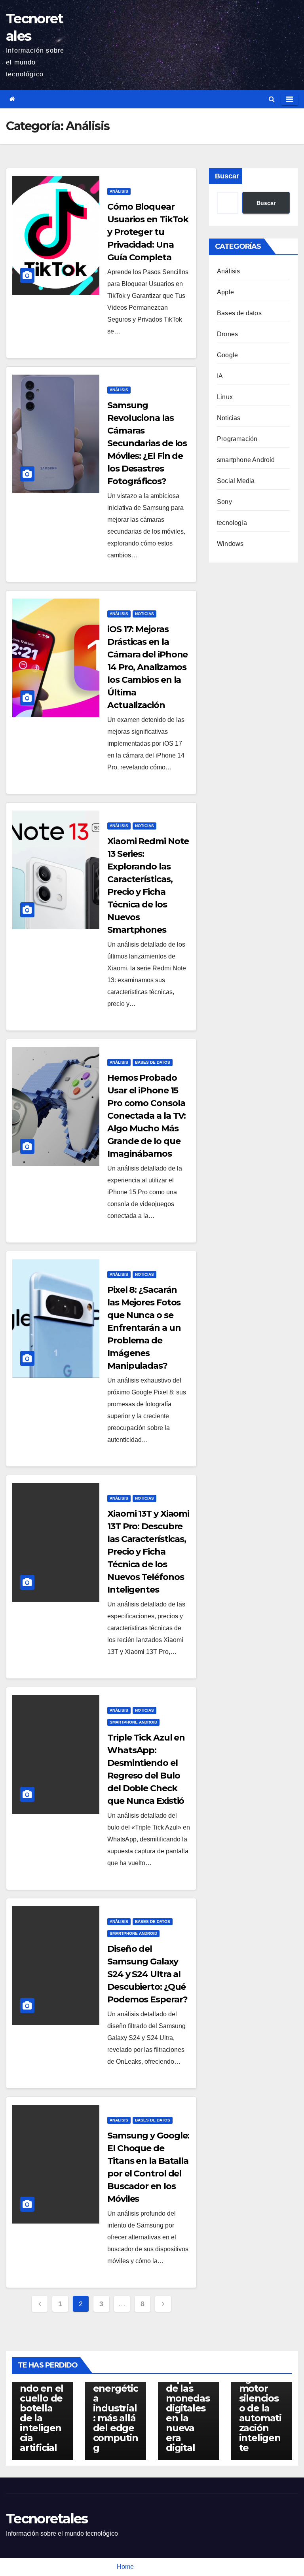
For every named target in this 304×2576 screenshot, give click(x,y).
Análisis (119, 191)
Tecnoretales (47, 2519)
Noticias (144, 614)
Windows (230, 544)
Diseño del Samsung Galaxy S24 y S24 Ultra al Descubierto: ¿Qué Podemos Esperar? (147, 1974)
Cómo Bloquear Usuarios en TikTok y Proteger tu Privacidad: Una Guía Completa (148, 232)
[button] (272, 99)
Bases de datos (153, 1062)
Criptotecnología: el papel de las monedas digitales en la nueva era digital (188, 2403)
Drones (227, 334)
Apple (225, 292)
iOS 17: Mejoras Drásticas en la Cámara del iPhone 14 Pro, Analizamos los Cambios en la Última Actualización (147, 667)
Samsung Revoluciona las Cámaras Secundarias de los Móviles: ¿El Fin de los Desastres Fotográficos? (147, 443)
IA (220, 376)
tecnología (232, 523)
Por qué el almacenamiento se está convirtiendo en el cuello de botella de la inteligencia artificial (42, 2388)
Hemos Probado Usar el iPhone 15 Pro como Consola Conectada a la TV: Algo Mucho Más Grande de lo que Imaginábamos (146, 1116)
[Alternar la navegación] (290, 99)
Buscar (227, 176)
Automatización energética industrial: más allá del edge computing (116, 2408)
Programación (237, 439)
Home (125, 2567)
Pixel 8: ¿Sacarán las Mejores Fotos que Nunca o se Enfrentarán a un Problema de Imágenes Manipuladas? (144, 1328)
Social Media (236, 481)
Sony (224, 502)
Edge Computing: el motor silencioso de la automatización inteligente (260, 2403)
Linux (225, 397)
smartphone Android (133, 1722)
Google (227, 355)
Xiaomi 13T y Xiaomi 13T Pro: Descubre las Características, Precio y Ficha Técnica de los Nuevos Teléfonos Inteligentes (148, 1552)
